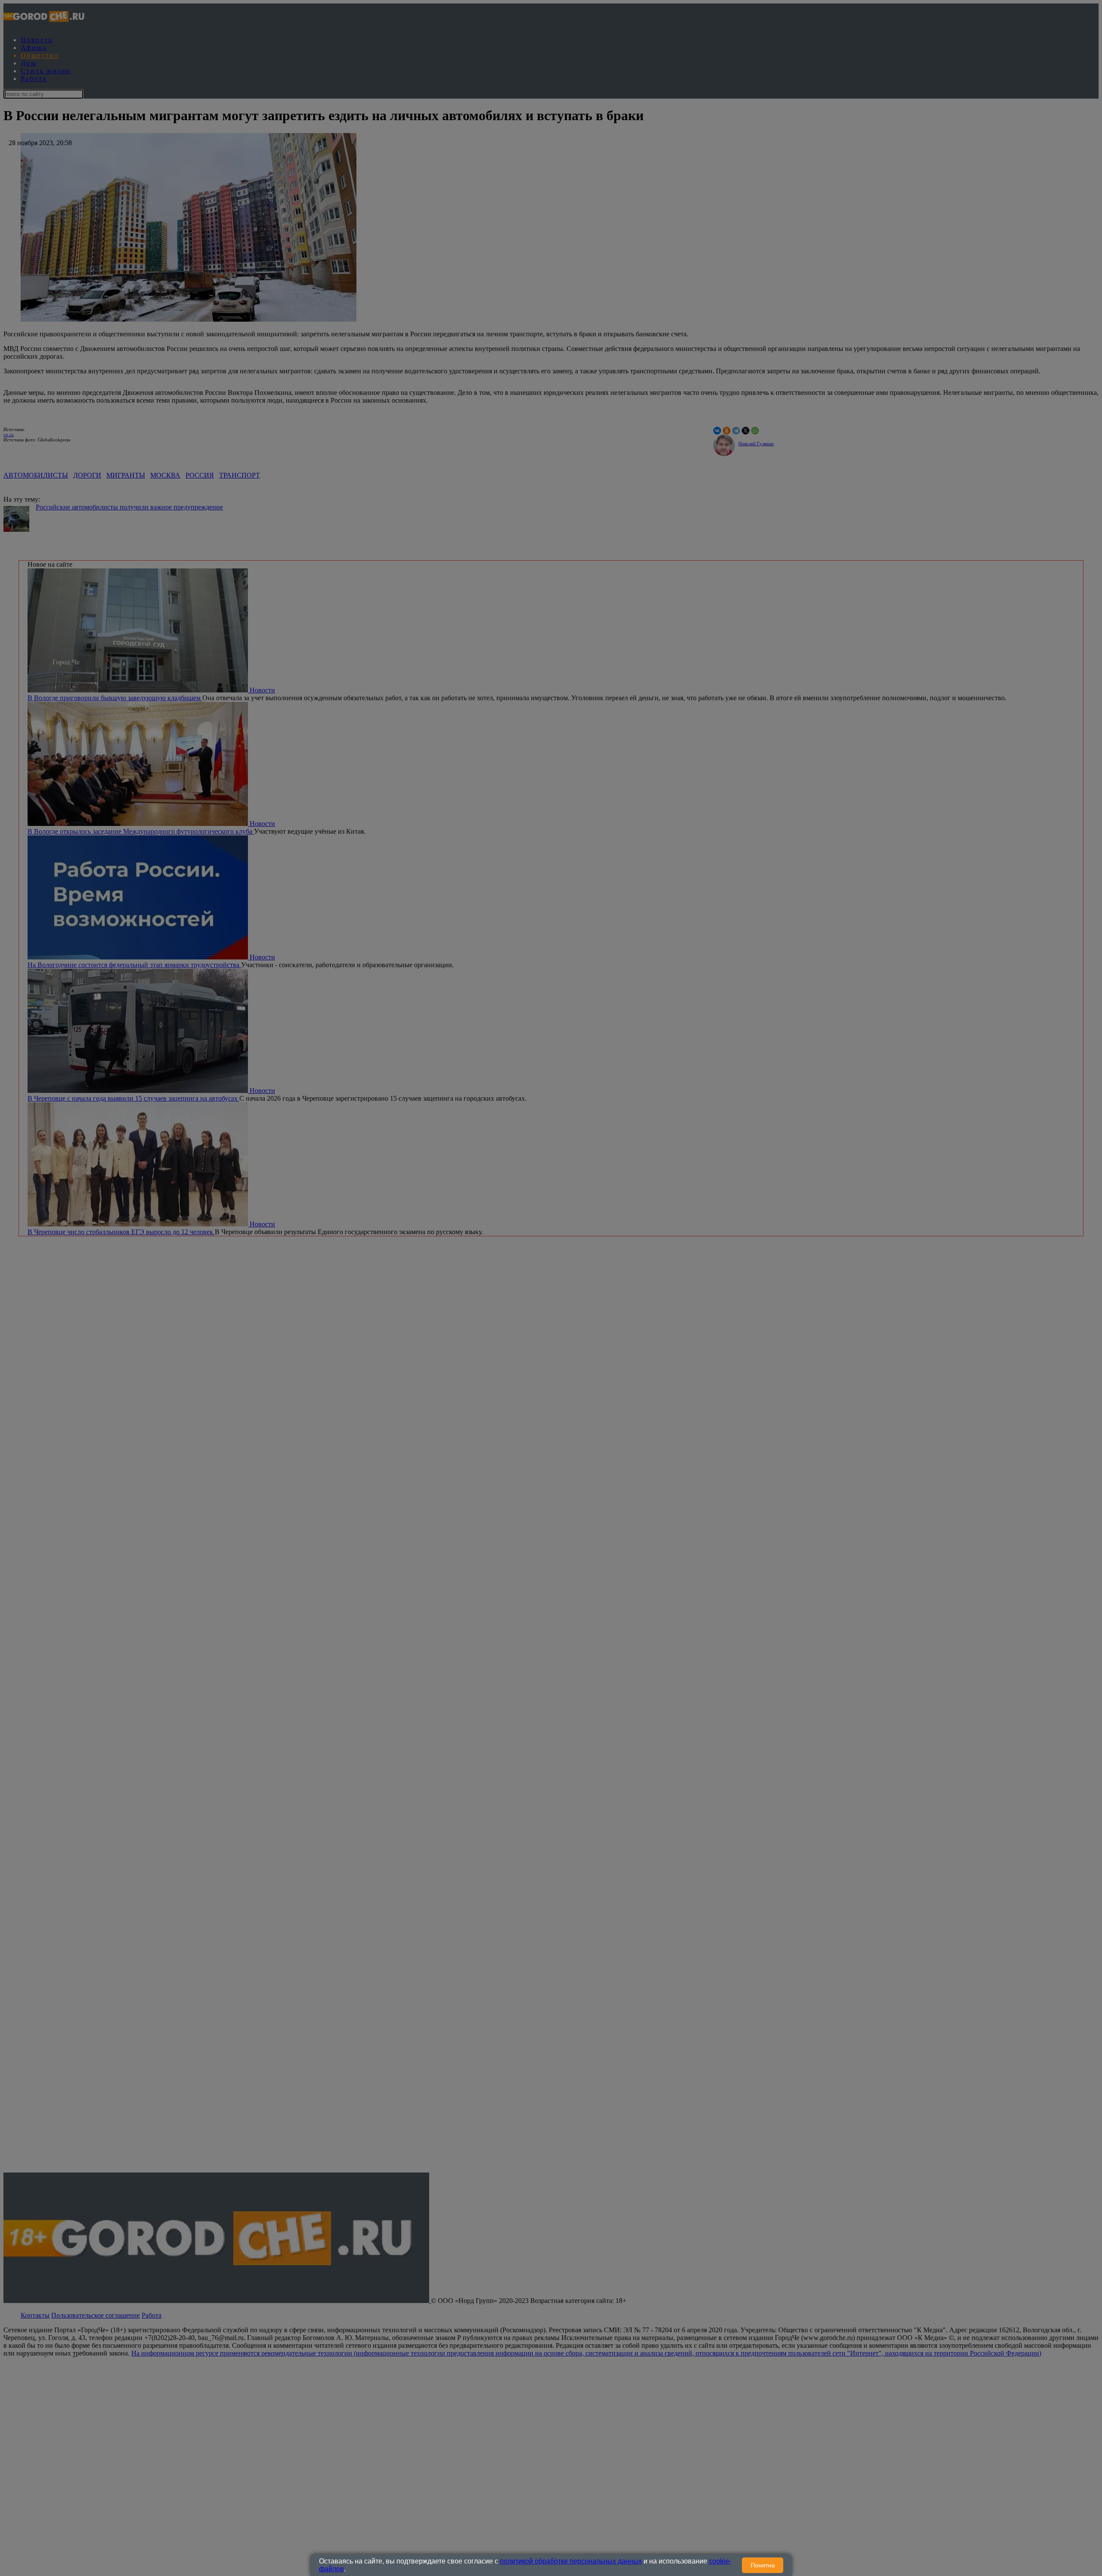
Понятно (763, 2565)
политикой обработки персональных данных (571, 2561)
